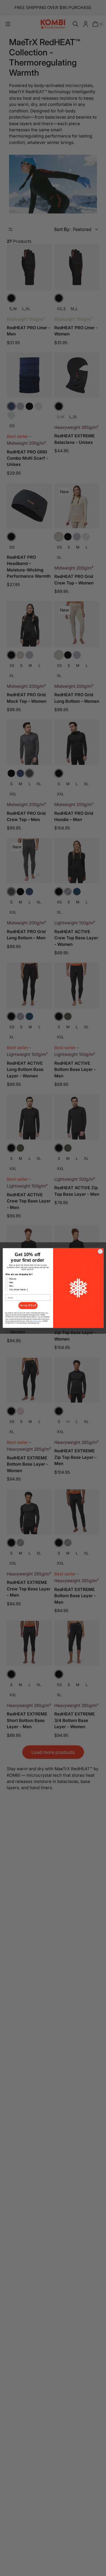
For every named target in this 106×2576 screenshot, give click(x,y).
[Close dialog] (100, 1251)
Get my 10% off (28, 1306)
